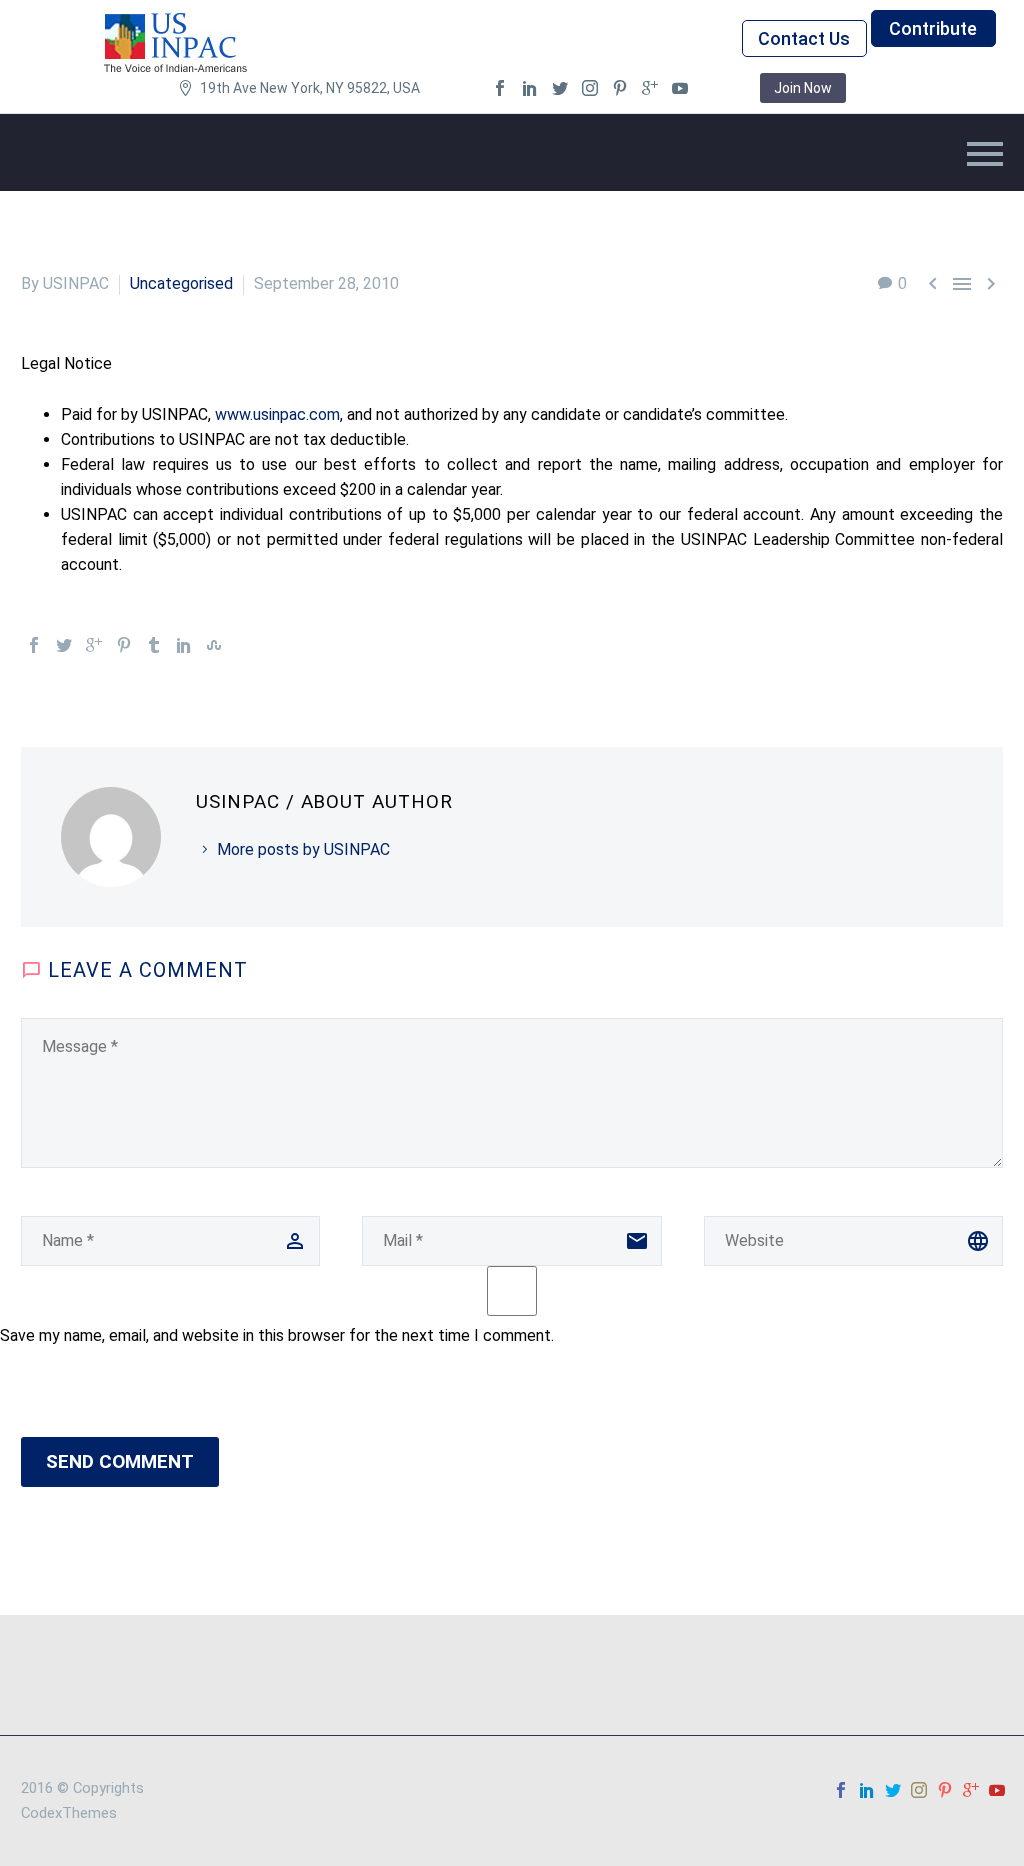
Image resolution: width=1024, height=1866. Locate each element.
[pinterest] (620, 88)
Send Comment (120, 1461)
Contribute (933, 28)
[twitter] (560, 88)
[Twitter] (64, 645)
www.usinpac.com (277, 414)
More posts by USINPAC (303, 849)
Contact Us (804, 38)
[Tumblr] (154, 645)
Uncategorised (181, 283)
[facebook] (500, 88)
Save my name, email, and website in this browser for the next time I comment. (277, 1335)
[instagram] (590, 88)
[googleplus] (650, 88)
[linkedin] (530, 88)
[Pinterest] (124, 645)
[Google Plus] (94, 645)
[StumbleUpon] (214, 645)
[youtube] (680, 88)
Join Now (803, 88)
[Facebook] (34, 645)
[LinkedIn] (184, 645)
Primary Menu (985, 154)
